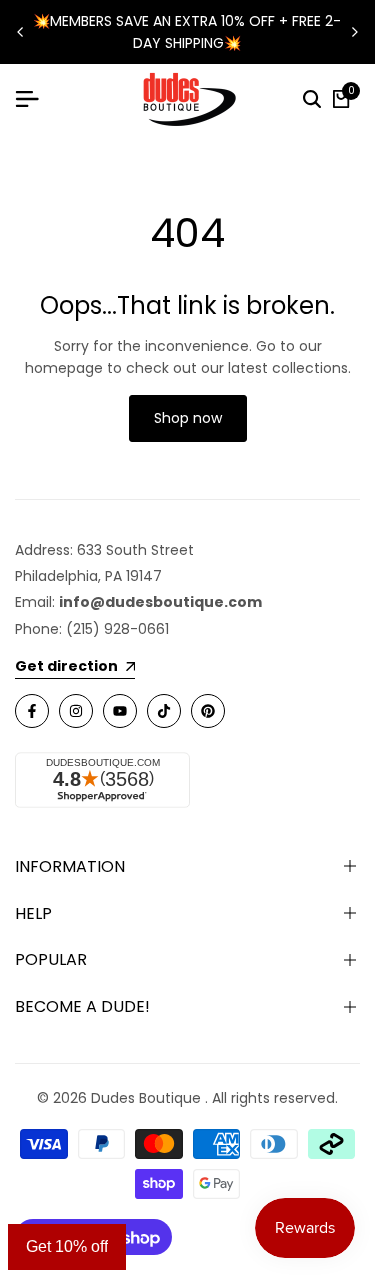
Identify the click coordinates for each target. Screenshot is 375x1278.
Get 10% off (67, 1246)
